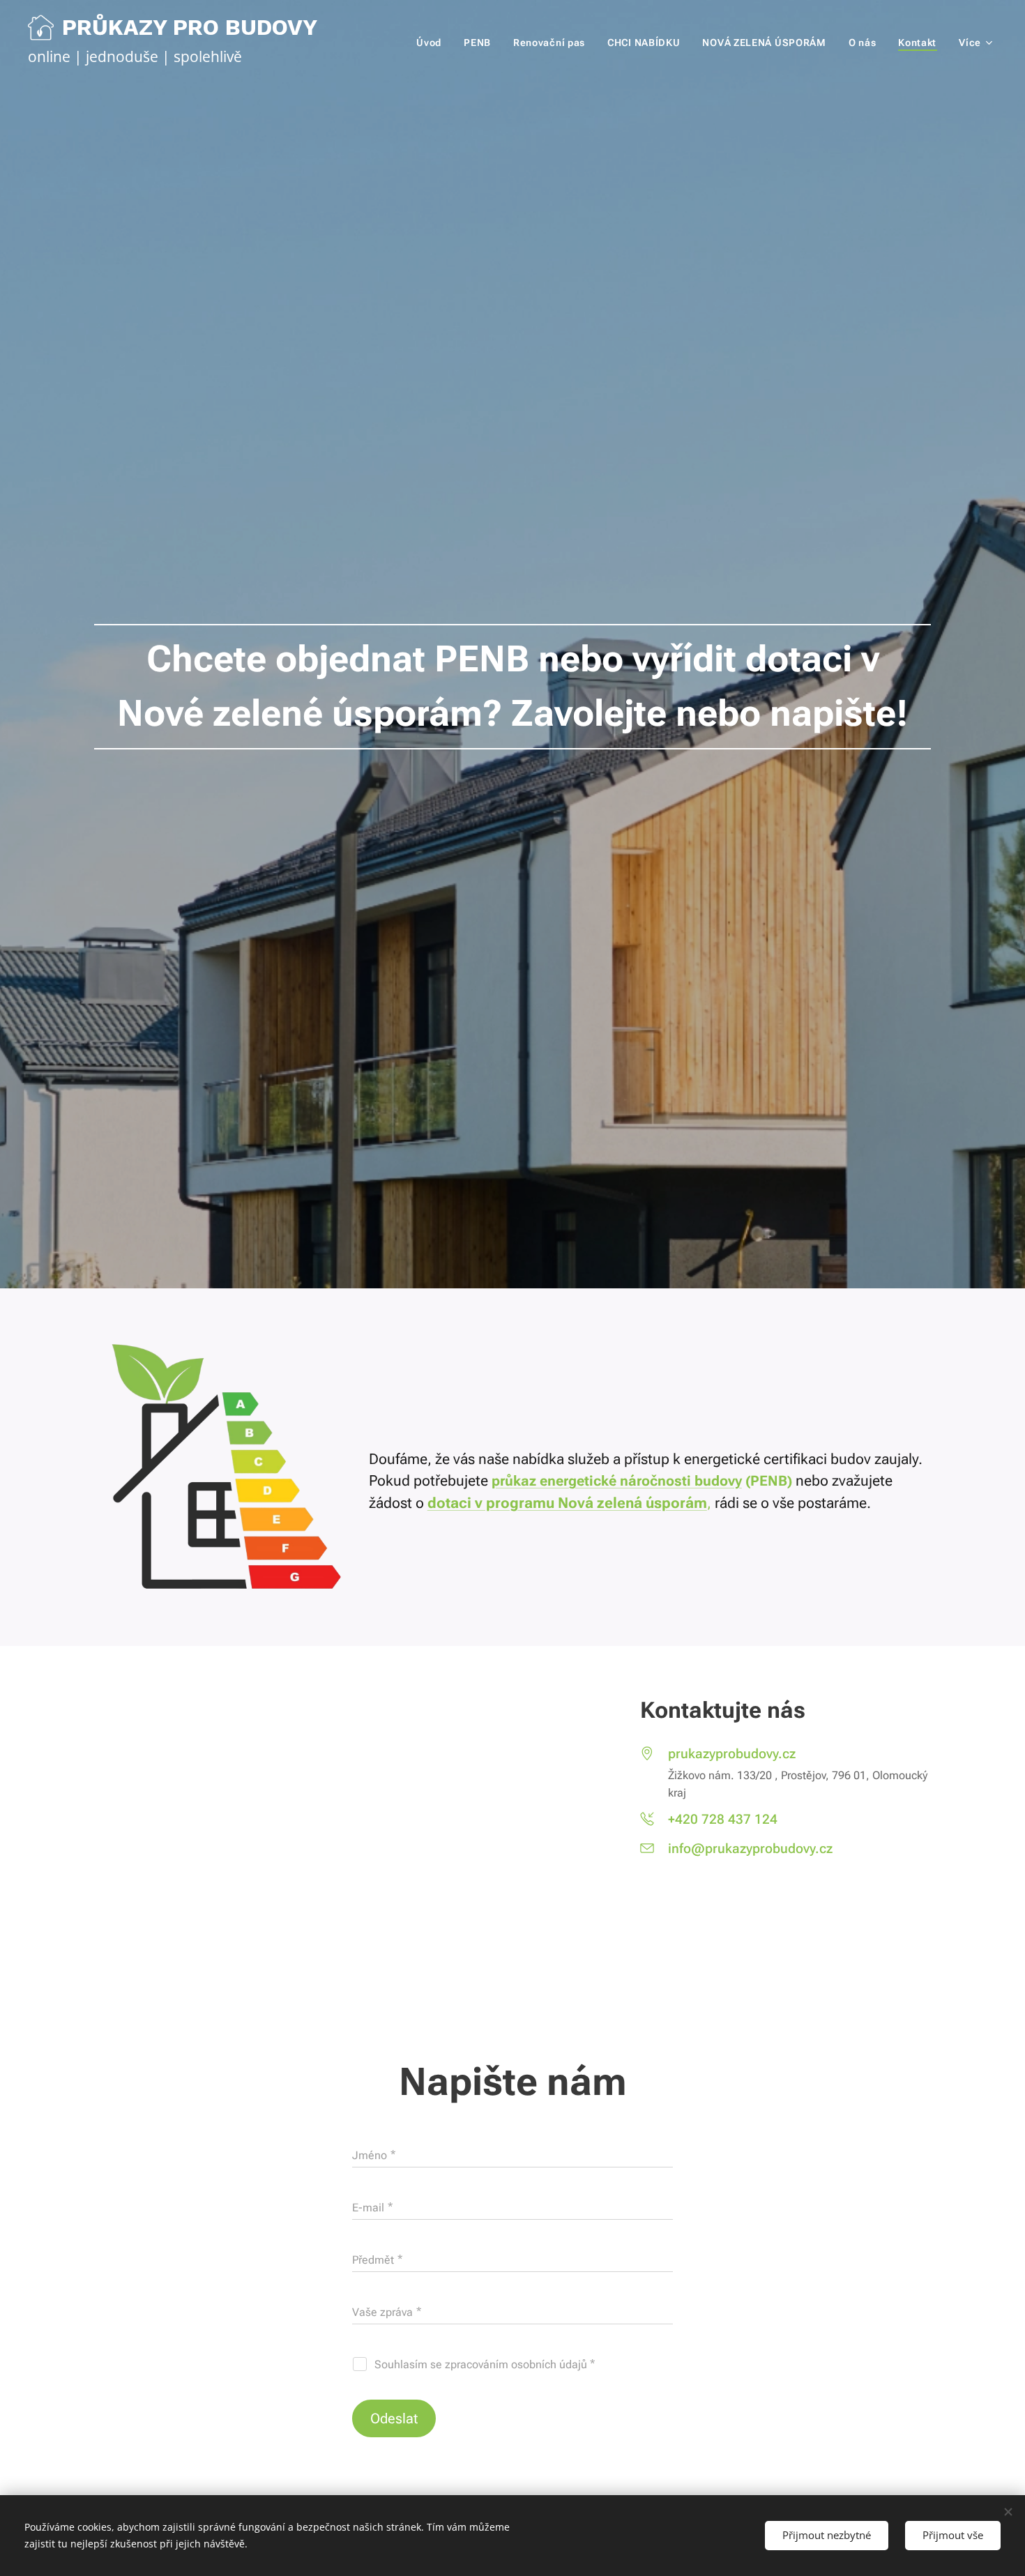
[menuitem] (433, 43)
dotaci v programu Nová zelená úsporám (567, 1503)
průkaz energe (538, 1481)
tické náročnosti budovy (663, 1481)
